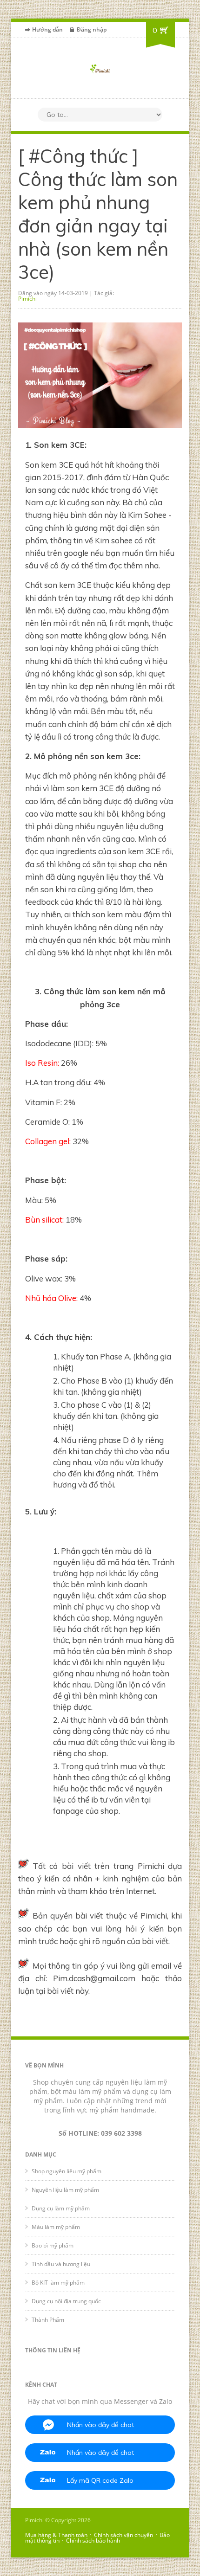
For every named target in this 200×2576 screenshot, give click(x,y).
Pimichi (27, 299)
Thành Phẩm (48, 2320)
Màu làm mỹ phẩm (56, 2227)
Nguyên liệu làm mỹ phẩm (65, 2190)
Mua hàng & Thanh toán (56, 2535)
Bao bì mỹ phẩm (53, 2245)
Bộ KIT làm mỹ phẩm (58, 2283)
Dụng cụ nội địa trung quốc (66, 2301)
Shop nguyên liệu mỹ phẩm (67, 2171)
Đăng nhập (92, 29)
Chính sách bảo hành (93, 2541)
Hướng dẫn (47, 29)
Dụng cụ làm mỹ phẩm (61, 2208)
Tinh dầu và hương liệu (61, 2264)
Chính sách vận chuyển (123, 2535)
